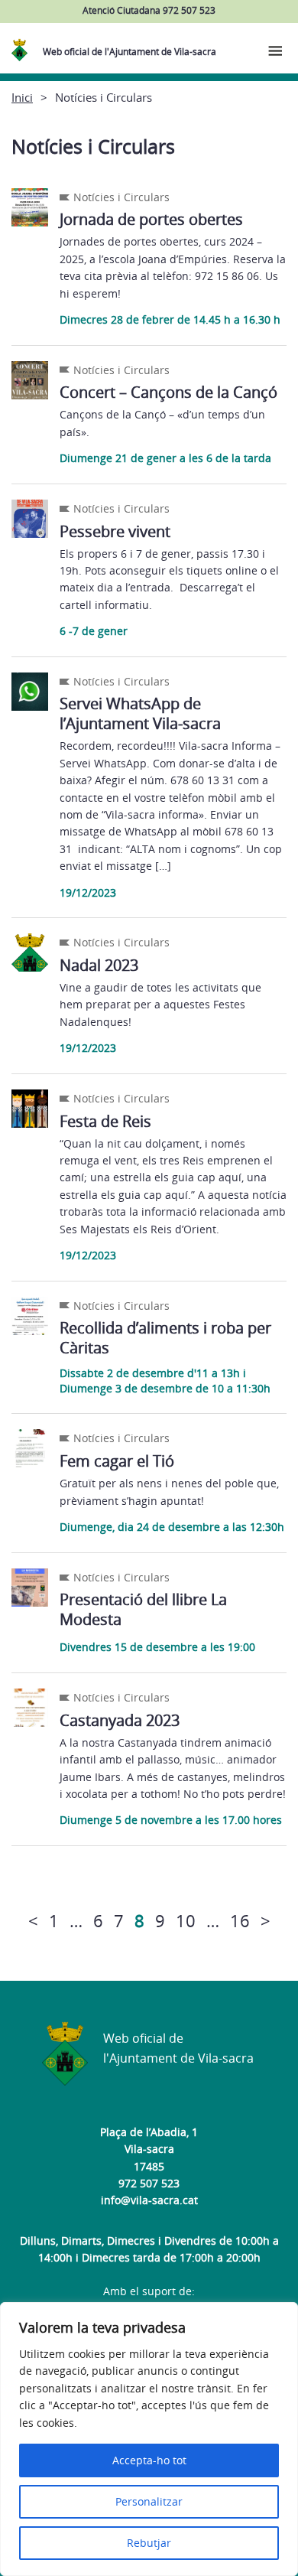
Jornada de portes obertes (151, 219)
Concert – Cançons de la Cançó (168, 392)
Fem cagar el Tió (117, 1461)
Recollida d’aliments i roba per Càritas (165, 1338)
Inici (22, 97)
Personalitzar (149, 2501)
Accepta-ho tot (149, 2460)
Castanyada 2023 (120, 1720)
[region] (149, 2439)
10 (186, 1920)
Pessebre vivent (115, 531)
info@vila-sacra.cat (149, 2200)
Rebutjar (149, 2543)
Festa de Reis (105, 1121)
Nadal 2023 (99, 965)
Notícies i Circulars (121, 197)
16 (240, 1920)
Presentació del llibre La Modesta (143, 1609)
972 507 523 (149, 2183)
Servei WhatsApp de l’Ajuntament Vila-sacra (140, 713)
